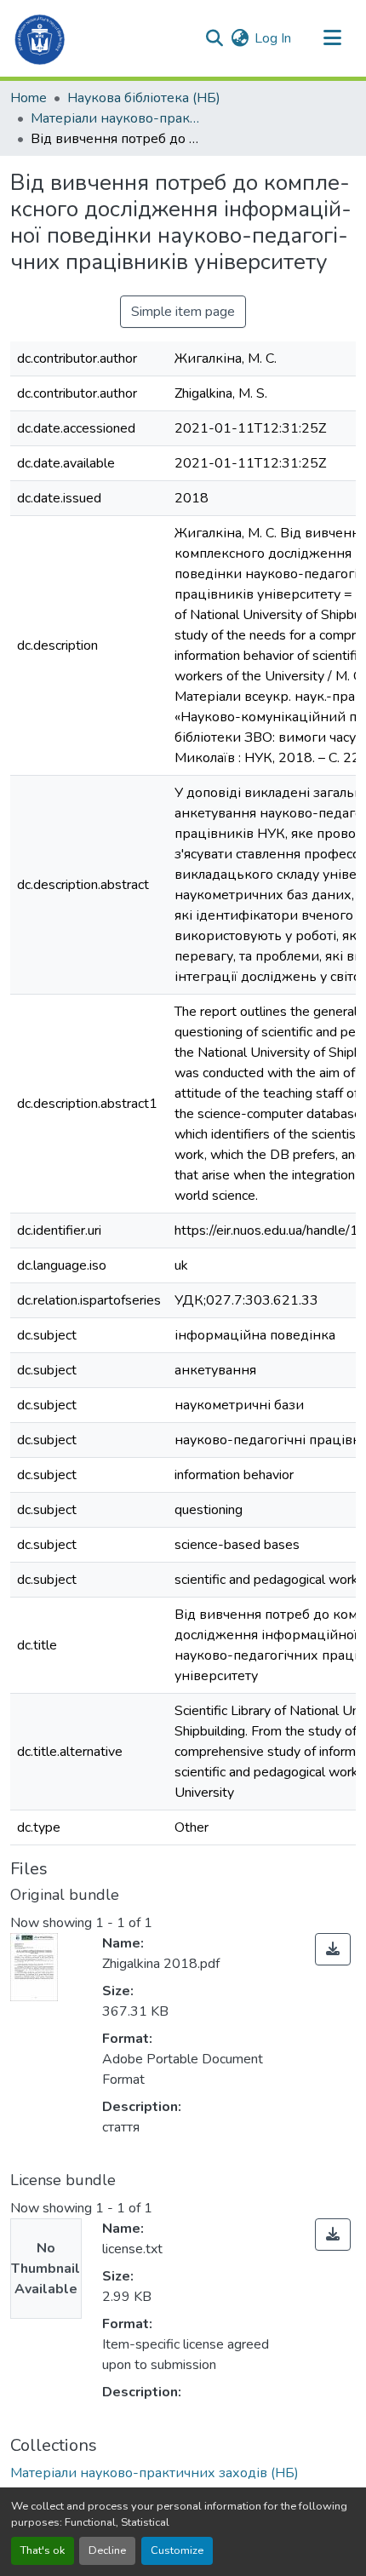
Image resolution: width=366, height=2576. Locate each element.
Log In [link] (273, 38)
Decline (107, 2550)
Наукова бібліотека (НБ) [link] (144, 98)
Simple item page (183, 312)
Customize (177, 2550)
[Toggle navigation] (332, 38)
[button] (40, 38)
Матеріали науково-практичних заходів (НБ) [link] (116, 118)
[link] (333, 1949)
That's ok (43, 2550)
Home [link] (29, 98)
